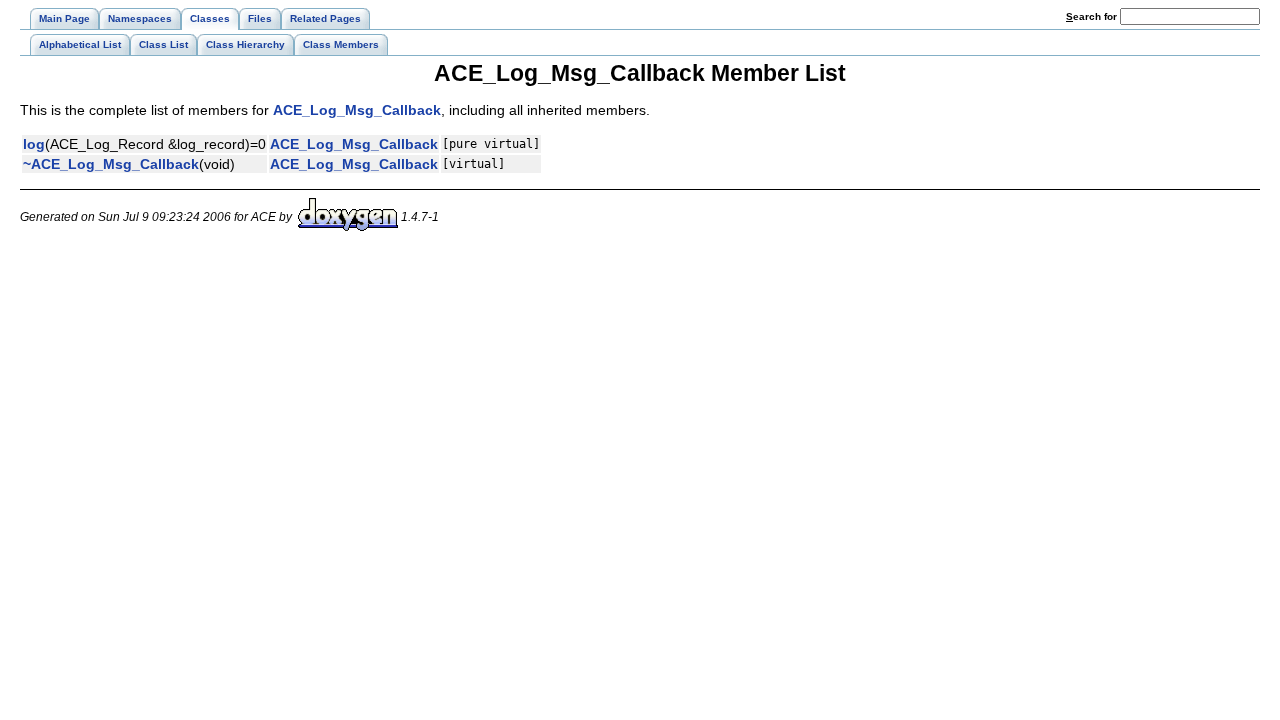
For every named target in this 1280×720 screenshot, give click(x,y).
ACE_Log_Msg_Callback (357, 110)
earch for (1093, 16)
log (34, 144)
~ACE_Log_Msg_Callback (111, 164)
